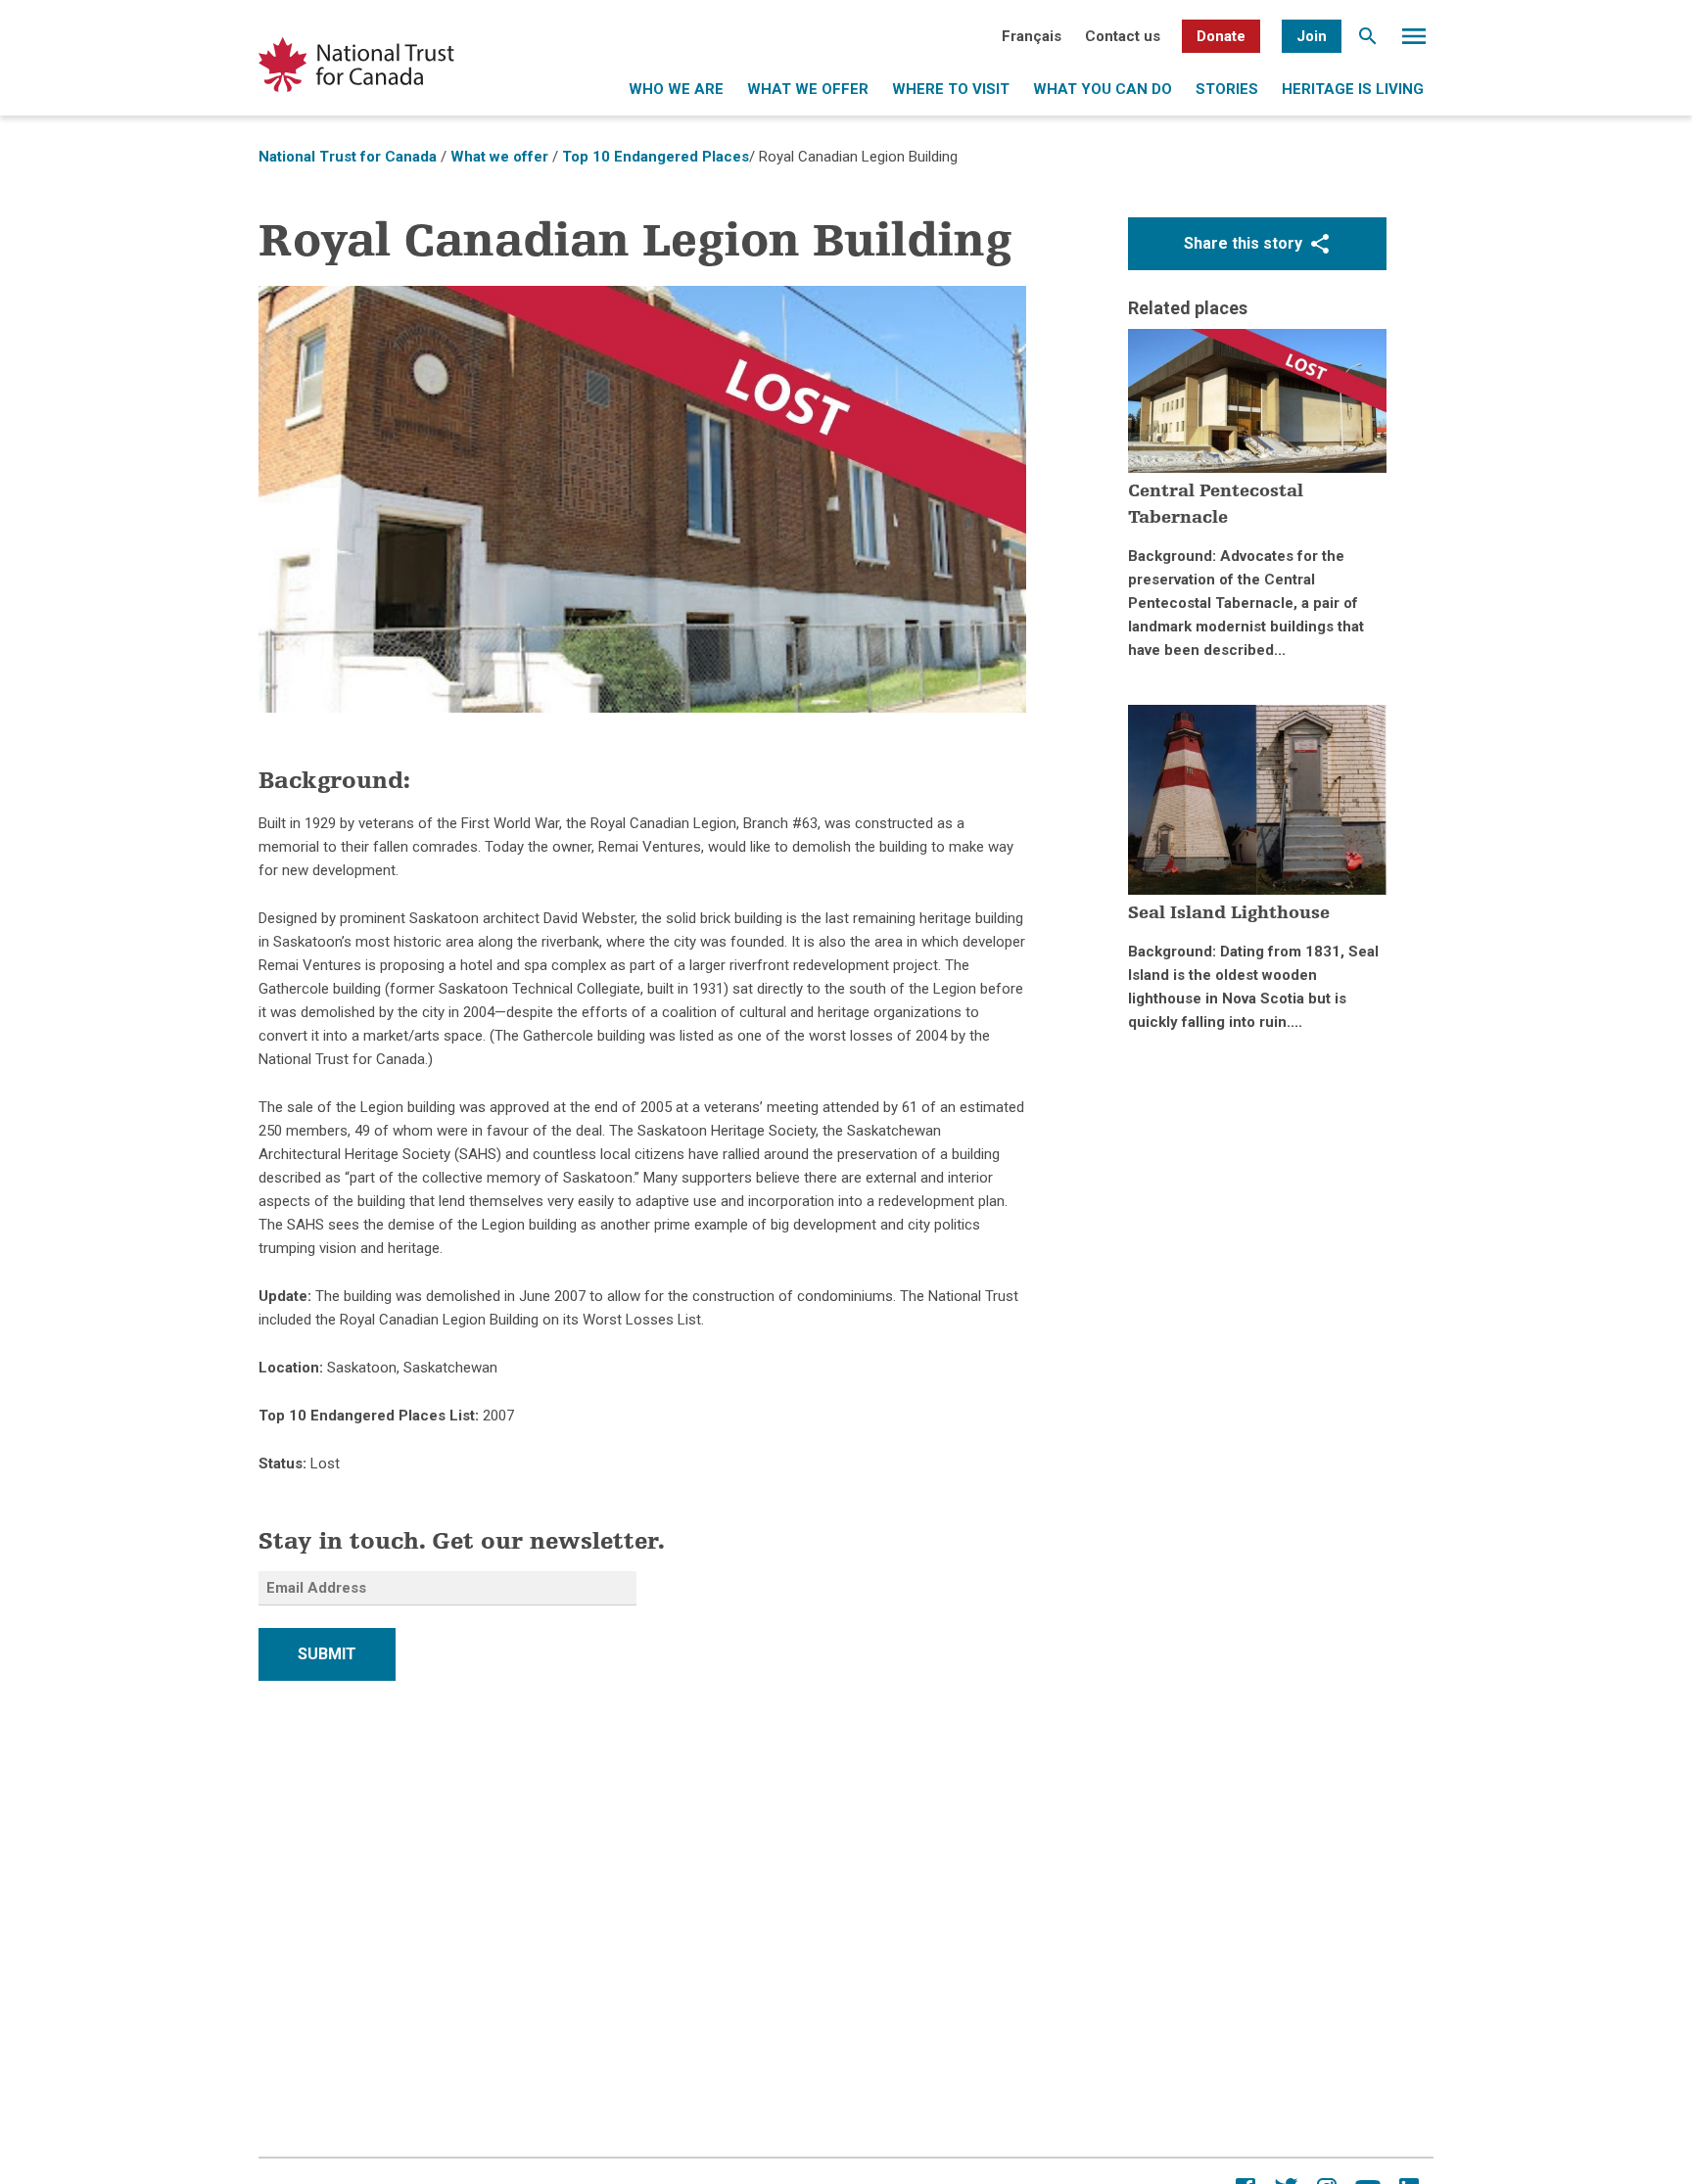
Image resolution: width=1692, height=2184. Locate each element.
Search (1368, 41)
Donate (1221, 36)
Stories (1227, 89)
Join (1312, 36)
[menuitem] (1032, 36)
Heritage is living (1353, 89)
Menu (1414, 41)
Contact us (1123, 36)
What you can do (1103, 89)
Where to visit (951, 89)
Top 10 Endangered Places (656, 157)
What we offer (808, 89)
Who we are (676, 89)
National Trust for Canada (348, 157)
